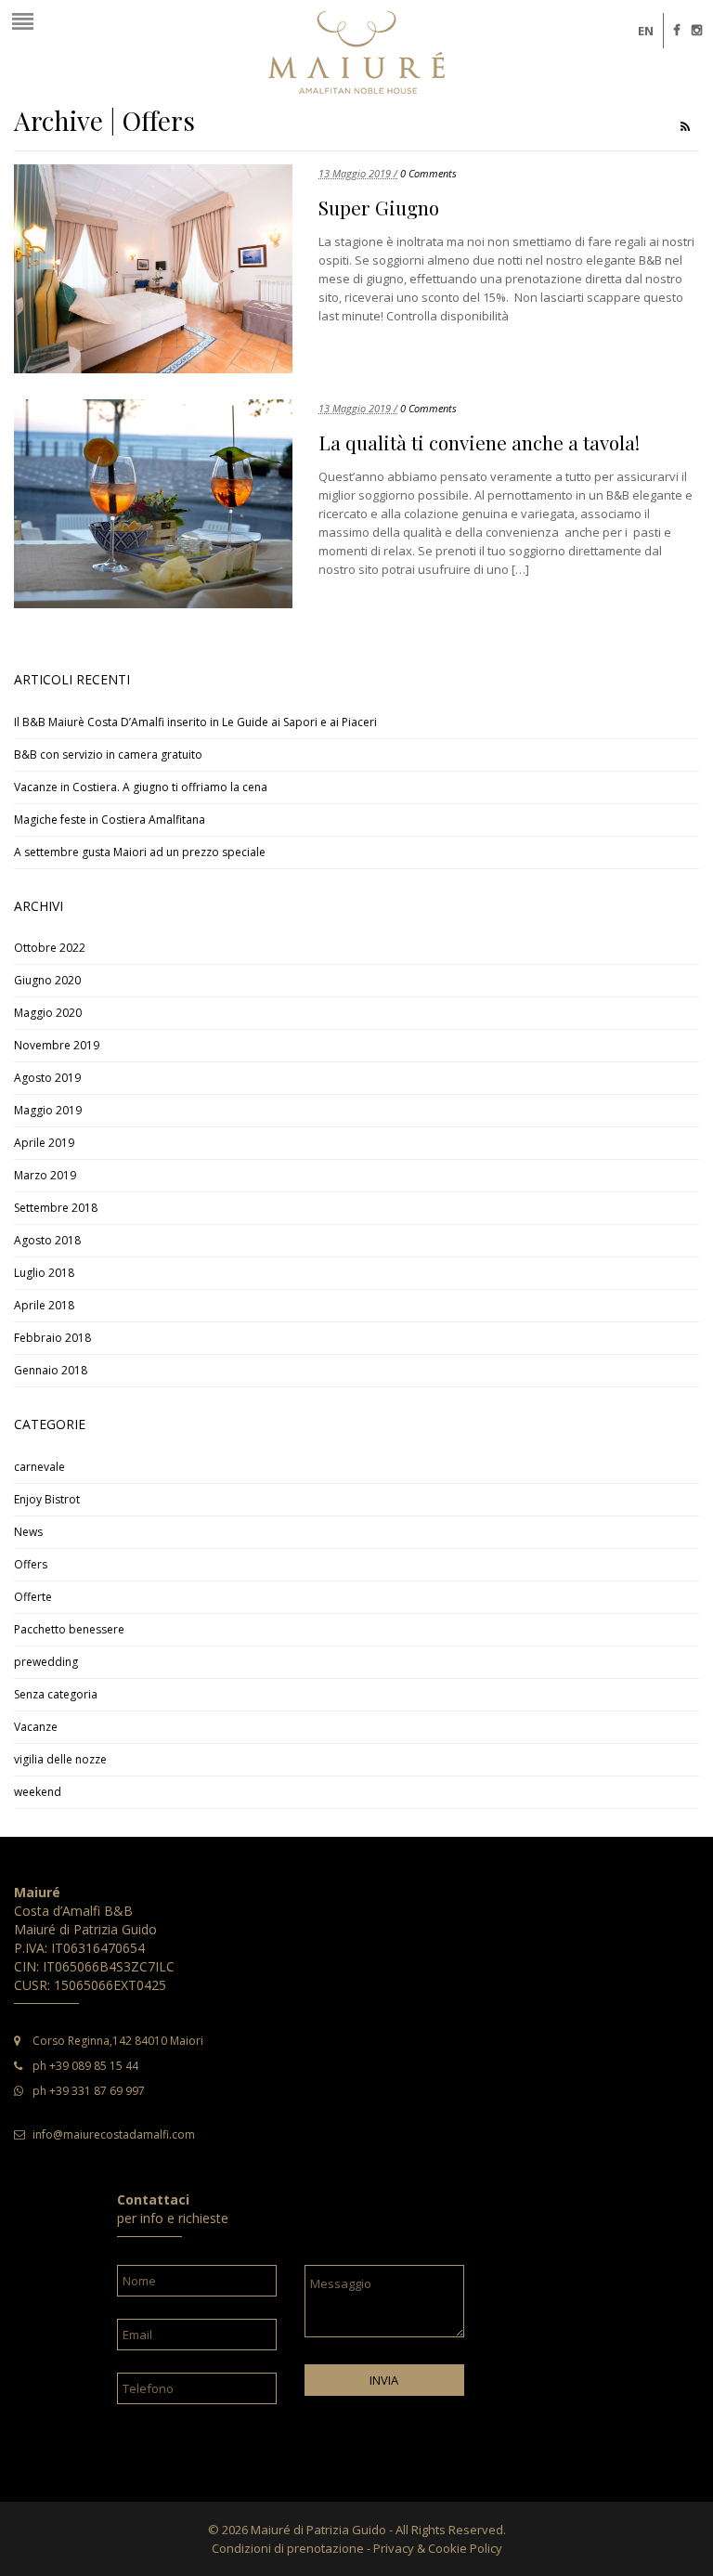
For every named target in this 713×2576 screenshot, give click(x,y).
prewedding (46, 1662)
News (28, 1532)
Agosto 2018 (47, 1240)
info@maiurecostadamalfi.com (114, 2134)
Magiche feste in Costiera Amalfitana (110, 820)
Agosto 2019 (47, 1078)
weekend (38, 1792)
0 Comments (428, 173)
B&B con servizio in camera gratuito (108, 755)
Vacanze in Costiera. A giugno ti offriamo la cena (141, 787)
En (646, 31)
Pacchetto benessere (69, 1629)
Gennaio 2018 (51, 1370)
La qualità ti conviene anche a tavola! (479, 442)
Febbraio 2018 (52, 1338)
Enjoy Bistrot (47, 1499)
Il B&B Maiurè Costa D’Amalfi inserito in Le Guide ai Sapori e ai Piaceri (195, 722)
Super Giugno (379, 207)
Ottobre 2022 (50, 948)
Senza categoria (56, 1694)
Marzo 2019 (45, 1175)
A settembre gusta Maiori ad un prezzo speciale (140, 852)
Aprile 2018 (44, 1305)
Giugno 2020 (47, 980)
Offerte (33, 1597)
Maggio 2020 (48, 1013)
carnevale (39, 1467)
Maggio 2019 (48, 1110)
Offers (31, 1564)
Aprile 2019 (44, 1143)
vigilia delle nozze (60, 1759)
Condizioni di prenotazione (288, 2548)
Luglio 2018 (44, 1273)
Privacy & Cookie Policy (438, 2548)
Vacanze (36, 1727)
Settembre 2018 (56, 1208)
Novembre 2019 (57, 1045)
